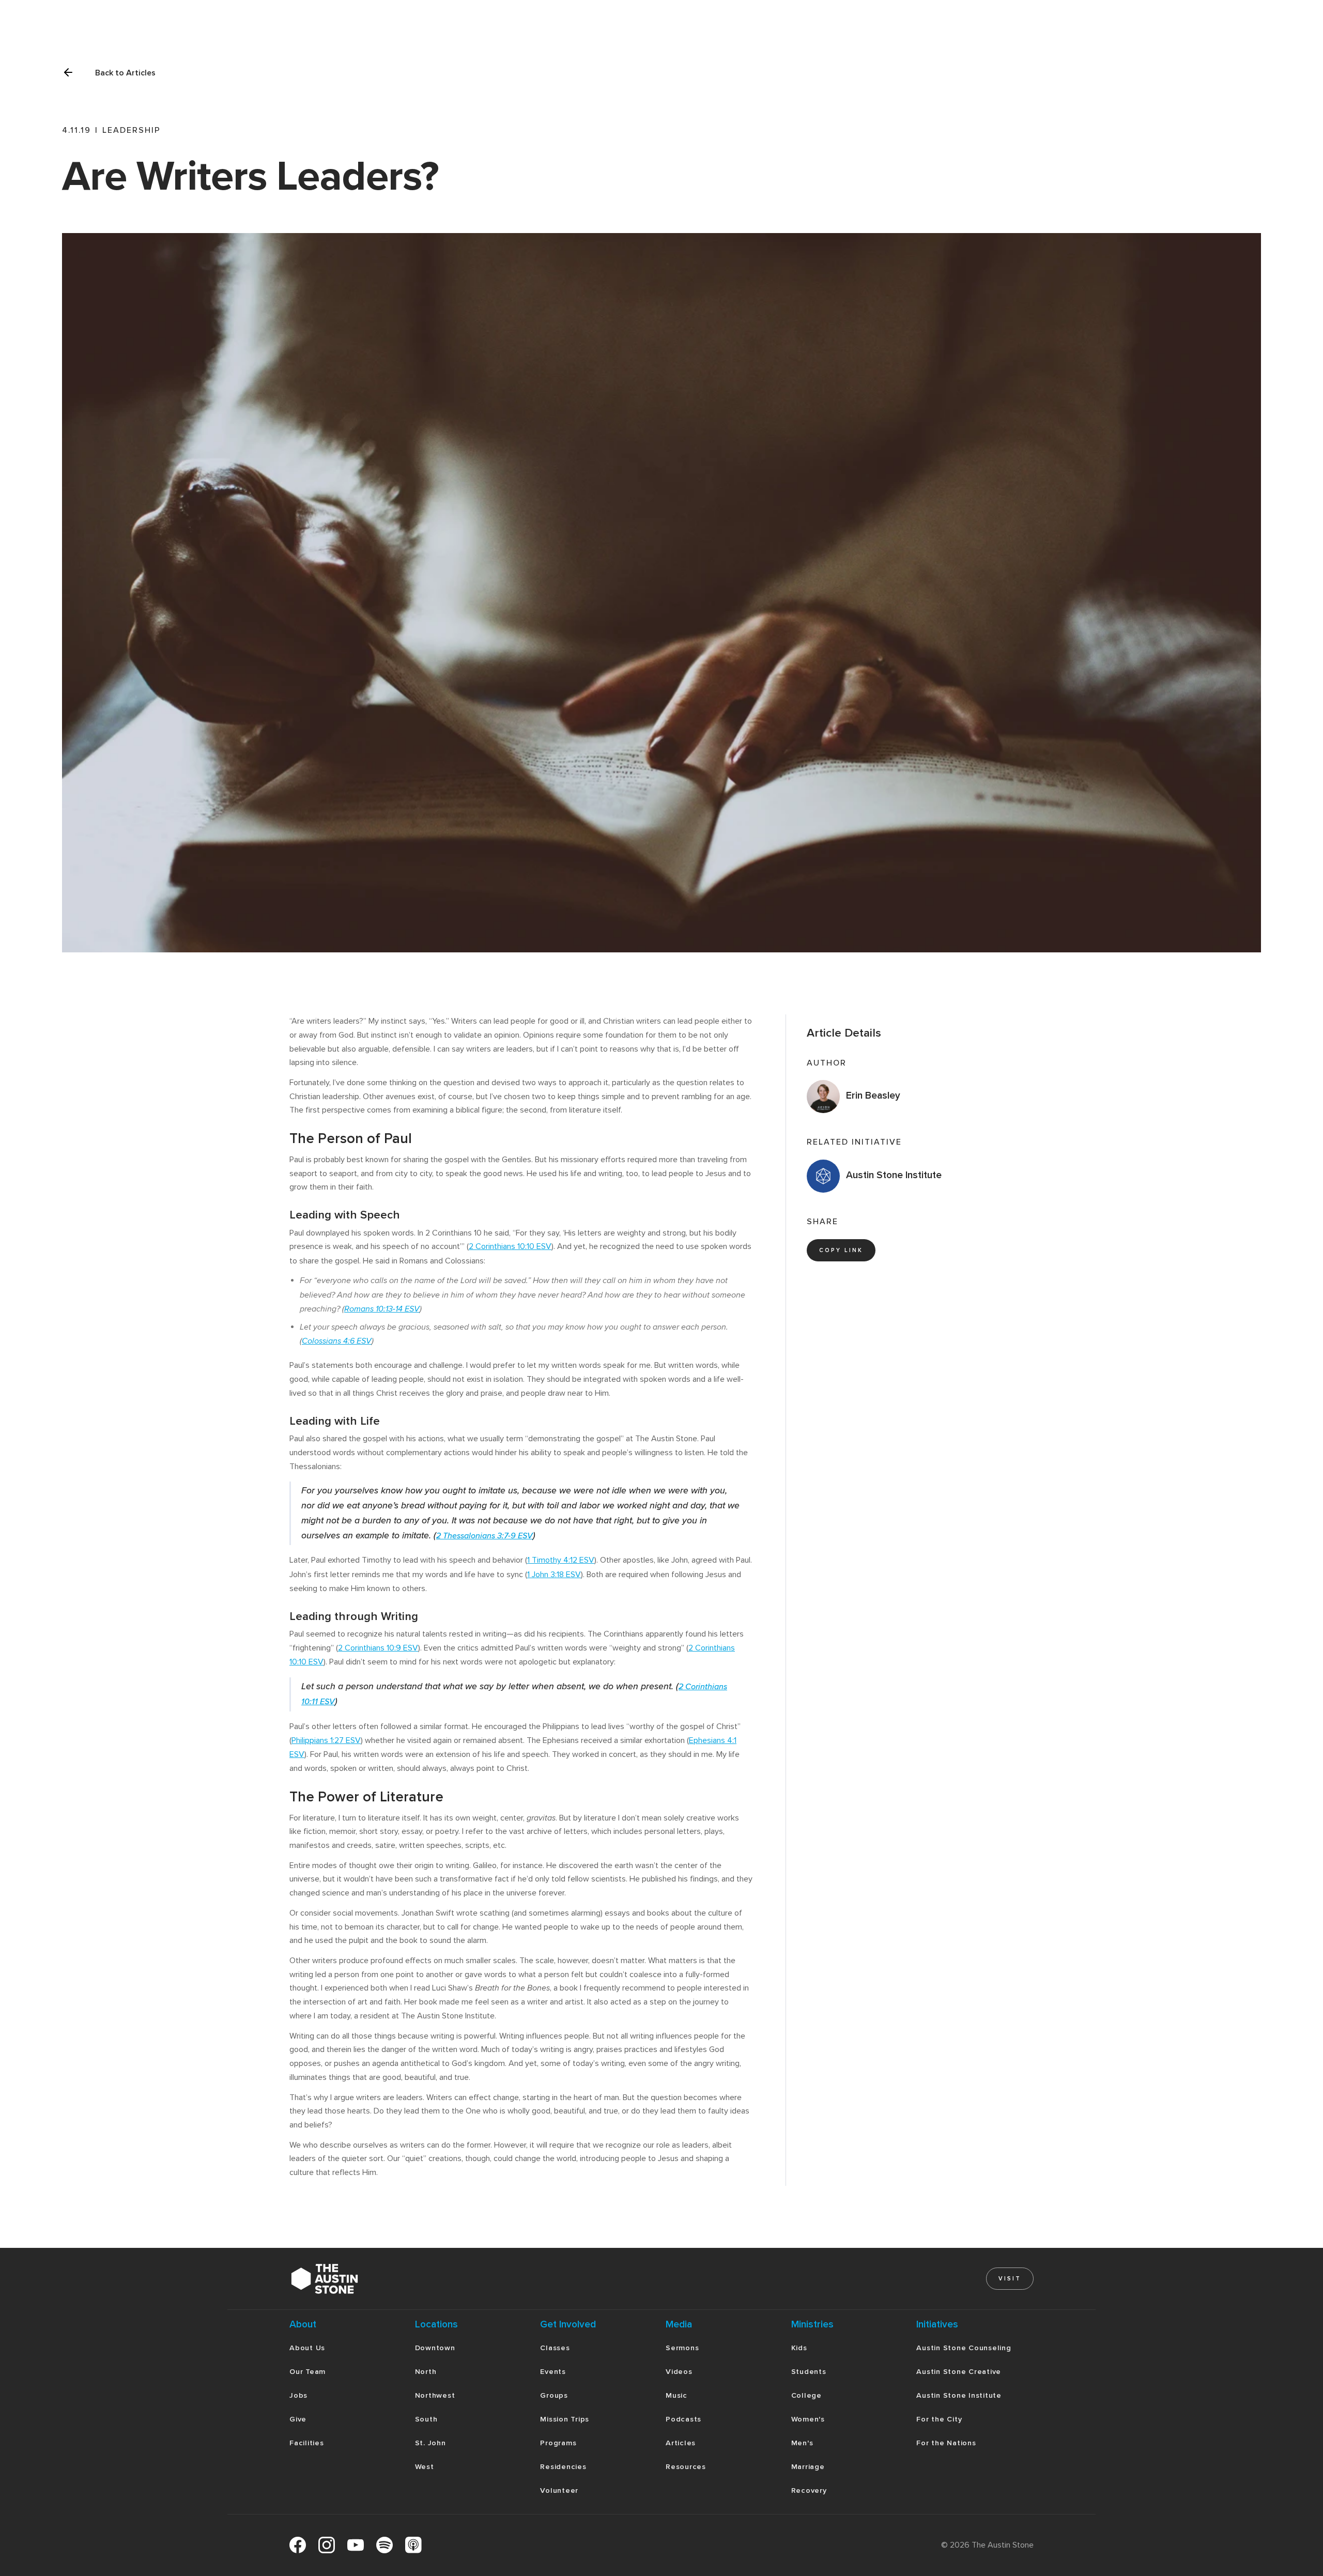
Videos (679, 2372)
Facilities (307, 2443)
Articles (681, 2443)
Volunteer (559, 2490)
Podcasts (683, 2419)
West (425, 2467)
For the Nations (946, 2443)
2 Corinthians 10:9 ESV (378, 1648)
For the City (939, 2419)
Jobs (298, 2395)
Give (298, 2419)
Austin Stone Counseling (964, 2348)
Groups (554, 2395)
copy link (841, 1250)
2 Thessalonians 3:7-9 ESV (484, 1536)
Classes (555, 2348)
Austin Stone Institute (959, 2395)
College (806, 2395)
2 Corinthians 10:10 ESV (510, 1246)
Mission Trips (565, 2419)
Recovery (809, 2490)
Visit (1010, 2279)
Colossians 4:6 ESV (337, 1341)
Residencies (563, 2467)
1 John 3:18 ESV (554, 1575)
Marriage (808, 2467)
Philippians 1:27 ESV (326, 1740)
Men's (802, 2443)
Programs (558, 2443)
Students (809, 2372)
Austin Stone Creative (959, 2372)
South (426, 2419)
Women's (808, 2419)
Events (553, 2372)
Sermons (682, 2348)
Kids (799, 2348)
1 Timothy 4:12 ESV (561, 1560)
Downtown (435, 2348)
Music (676, 2395)
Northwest (435, 2395)
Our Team (307, 2372)
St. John (430, 2443)
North (426, 2372)
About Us (307, 2348)
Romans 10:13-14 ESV (382, 1309)
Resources (686, 2467)
